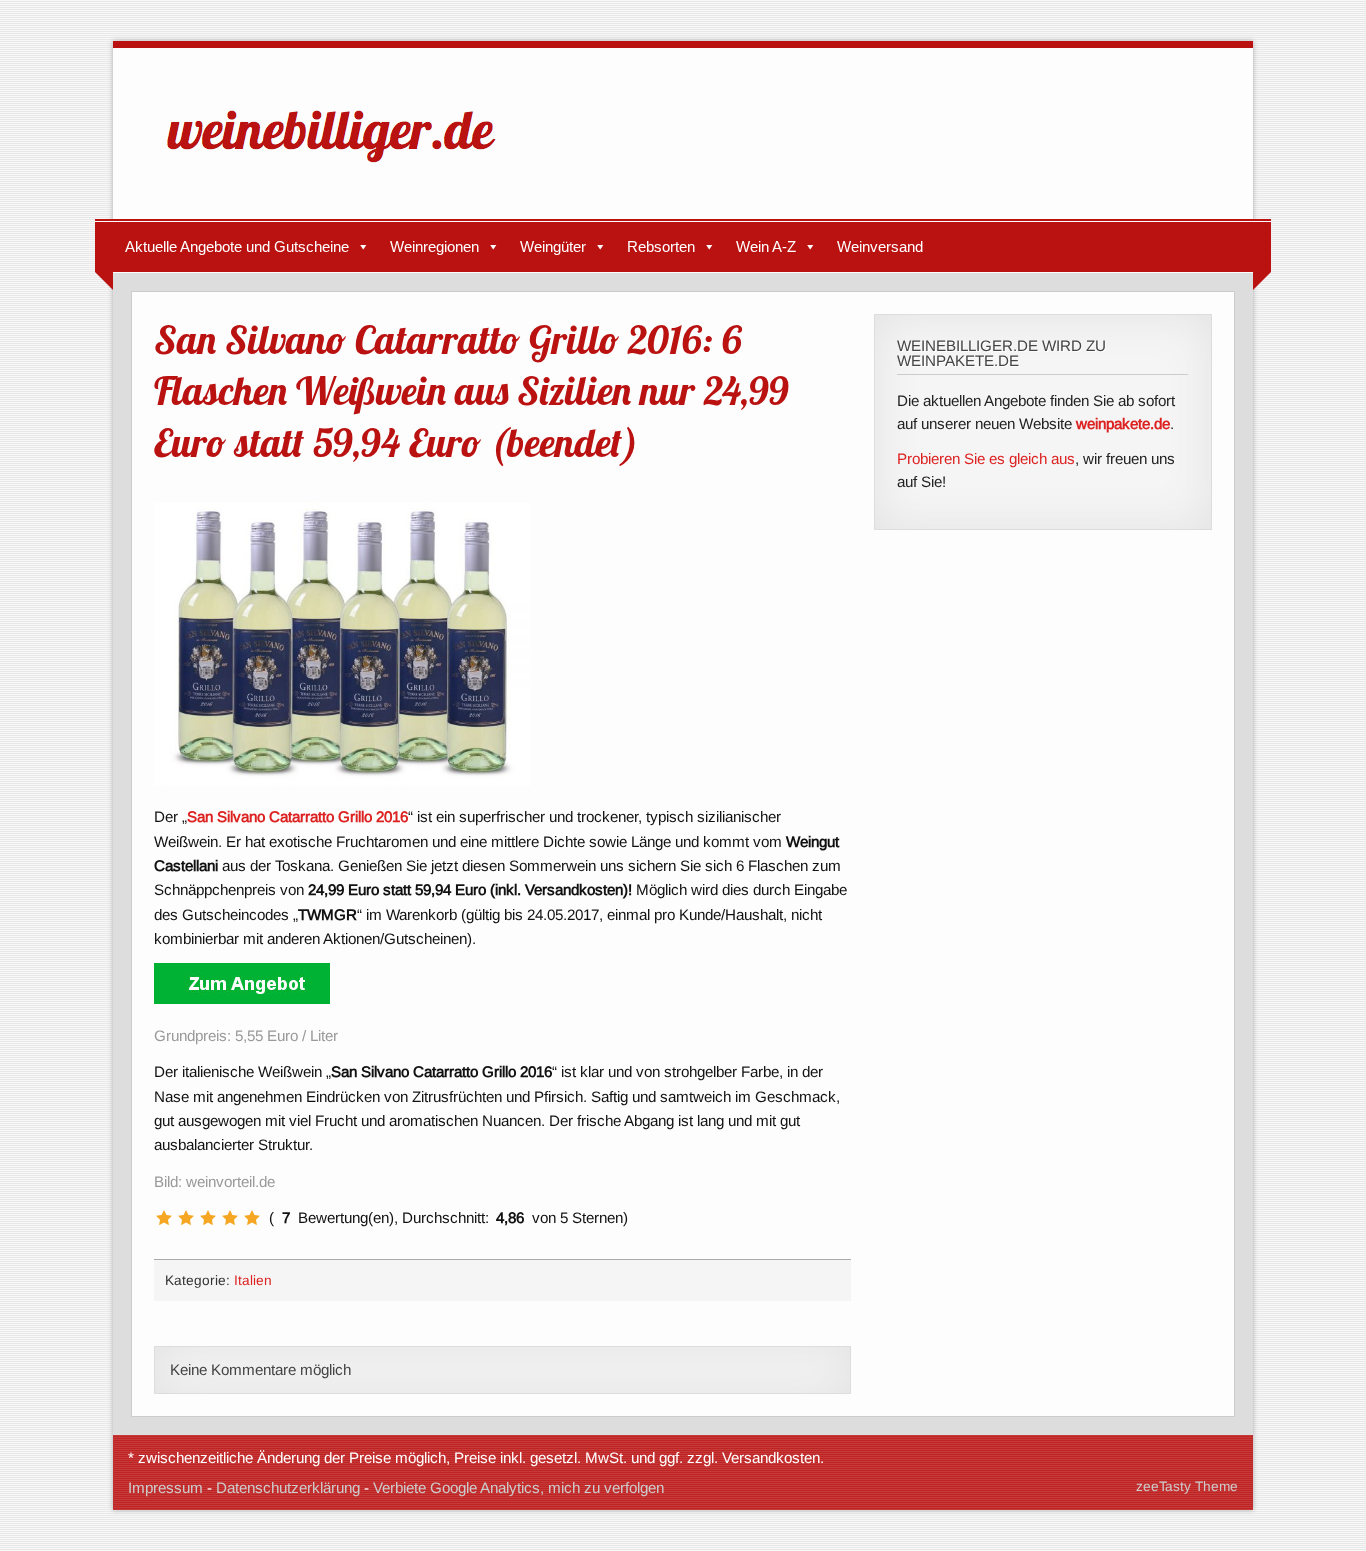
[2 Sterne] (186, 1218)
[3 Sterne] (208, 1218)
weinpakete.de (1123, 423)
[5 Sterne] (252, 1218)
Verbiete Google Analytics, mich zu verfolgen (518, 1487)
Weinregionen (434, 246)
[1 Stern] (164, 1218)
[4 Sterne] (230, 1218)
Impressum (165, 1487)
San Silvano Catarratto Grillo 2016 (297, 816)
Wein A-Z (766, 246)
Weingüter (553, 246)
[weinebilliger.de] (341, 166)
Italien (253, 1280)
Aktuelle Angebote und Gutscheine (237, 246)
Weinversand (880, 246)
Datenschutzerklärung (288, 1487)
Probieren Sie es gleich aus (986, 458)
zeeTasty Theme (1187, 1486)
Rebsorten (661, 246)
